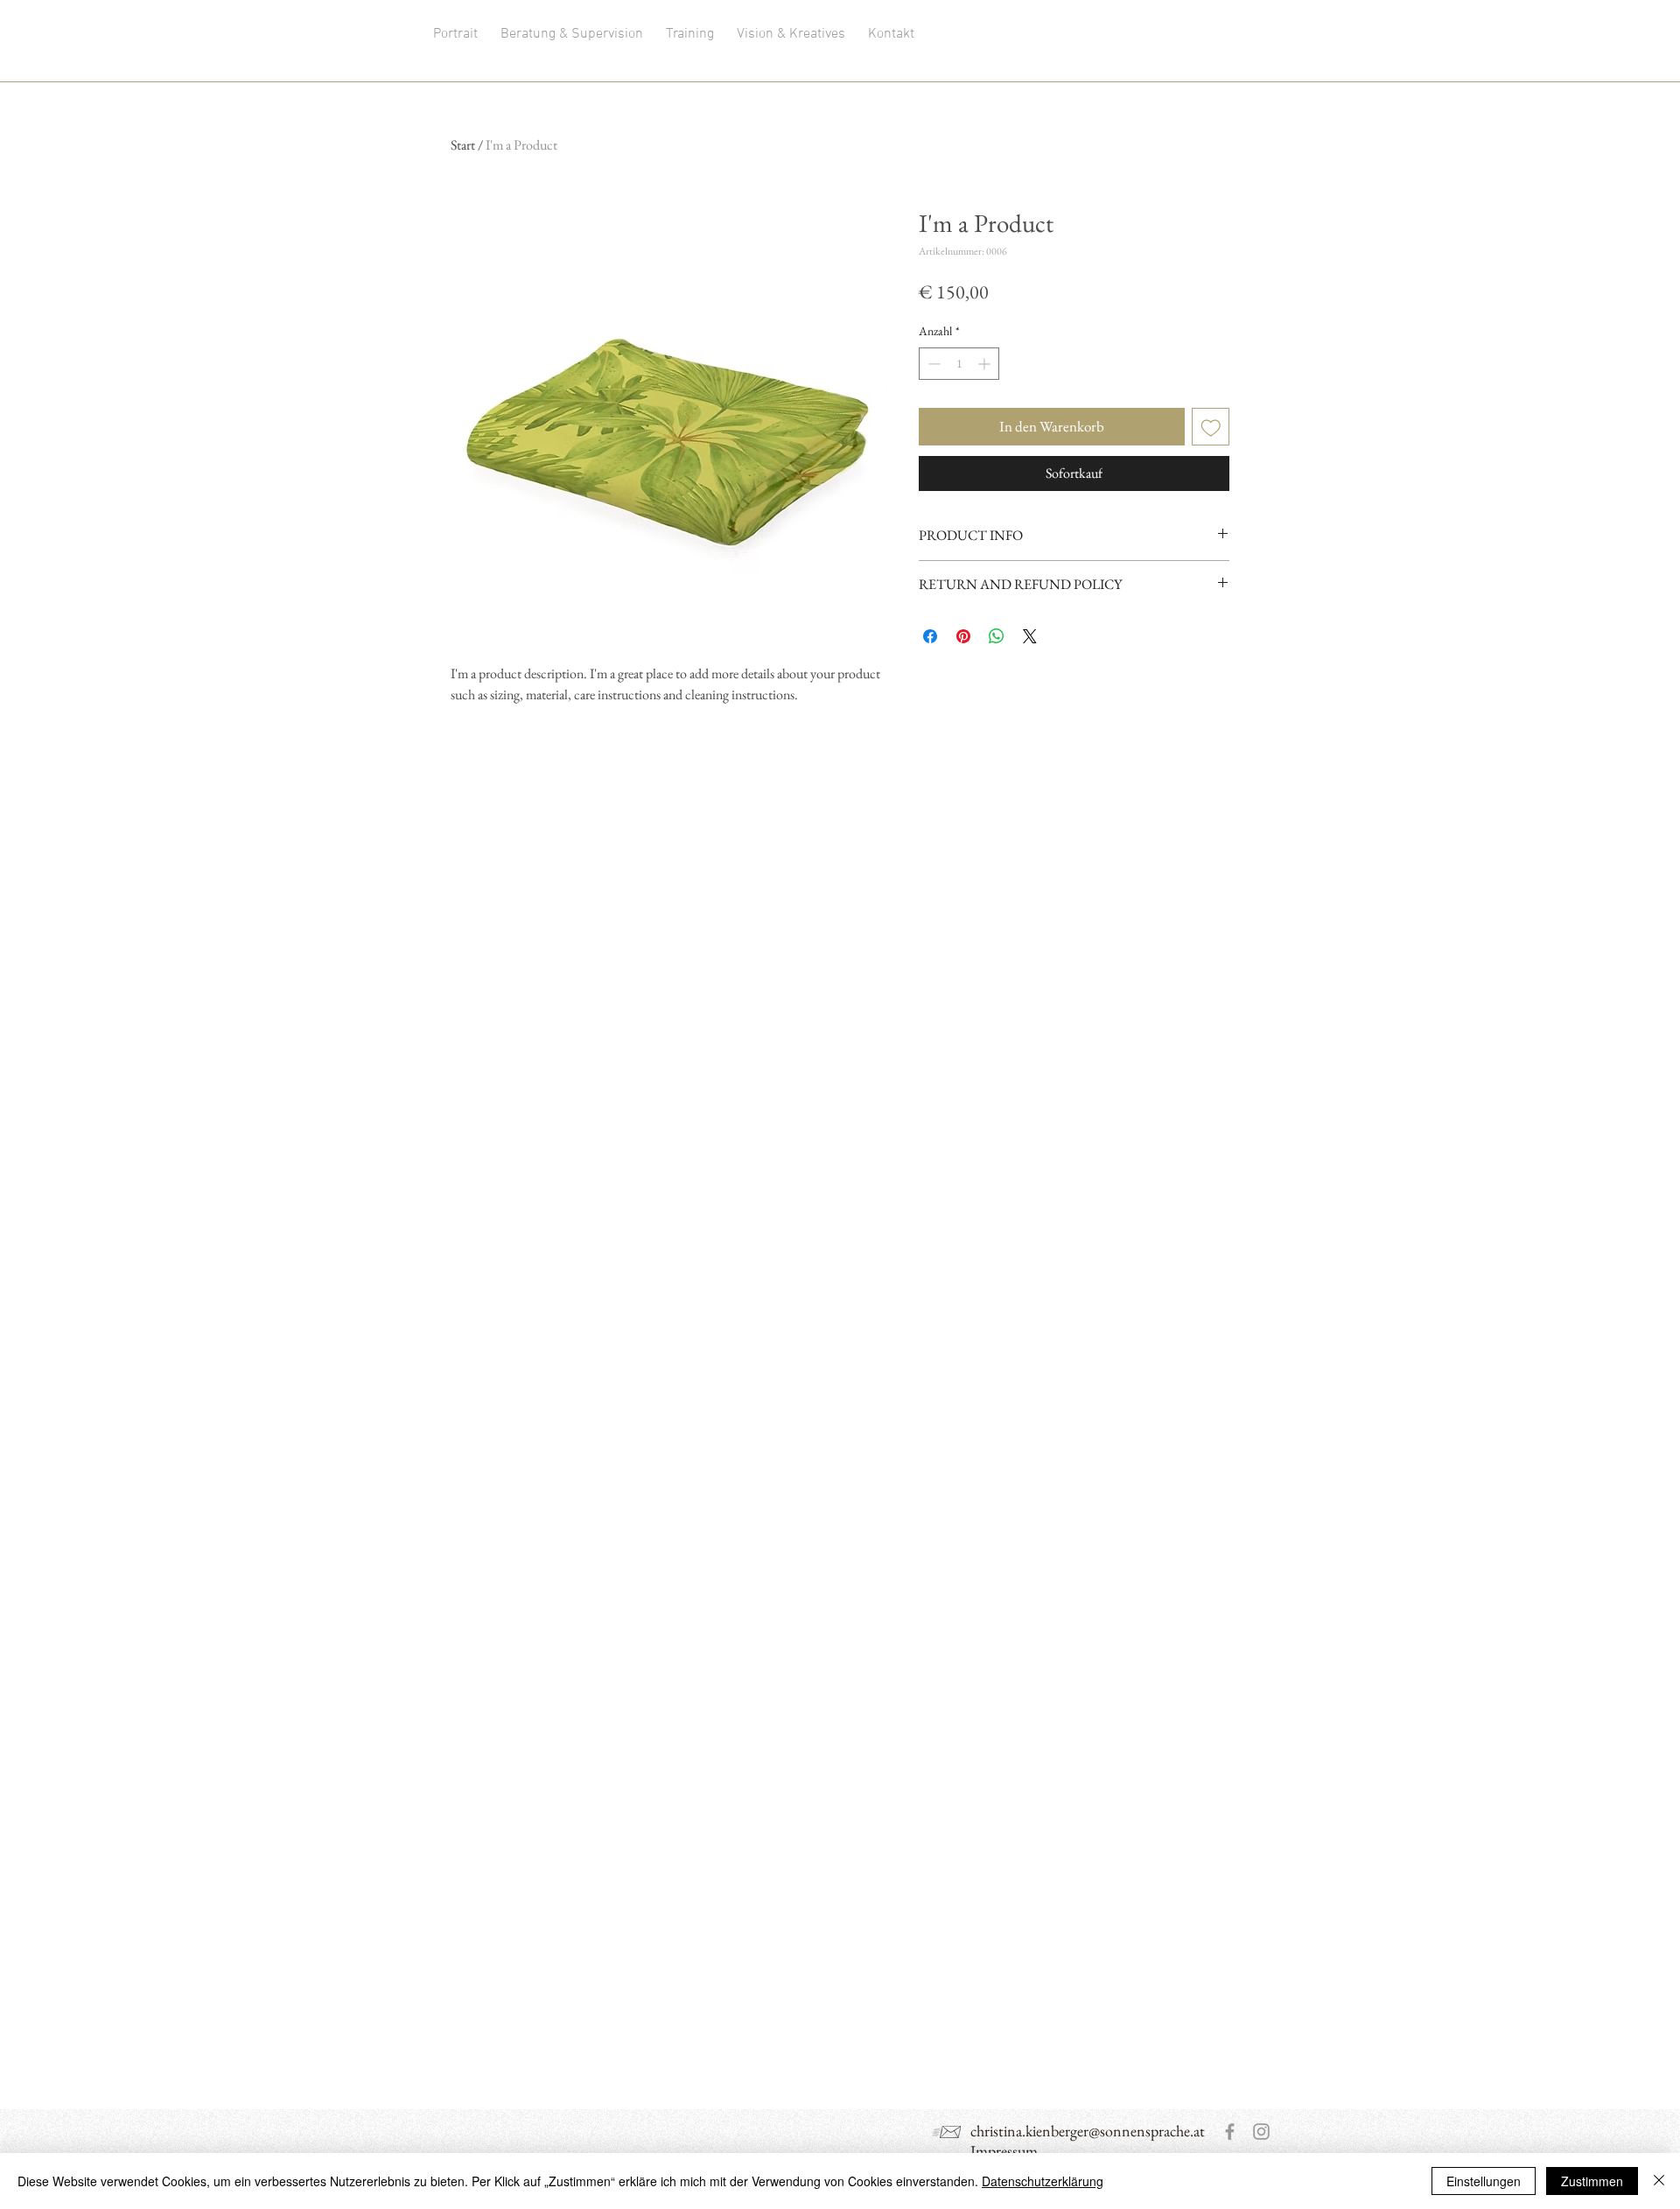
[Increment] (986, 364)
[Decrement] (932, 364)
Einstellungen (1484, 2181)
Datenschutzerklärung (1043, 2181)
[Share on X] (1030, 636)
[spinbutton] (959, 364)
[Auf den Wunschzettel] (1211, 427)
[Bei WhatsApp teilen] (997, 636)
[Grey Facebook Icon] (1230, 2132)
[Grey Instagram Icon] (1261, 2132)
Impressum (1004, 2151)
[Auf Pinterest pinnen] (963, 636)
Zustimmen (1592, 2181)
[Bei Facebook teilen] (930, 636)
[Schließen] (1659, 2181)
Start (463, 145)
